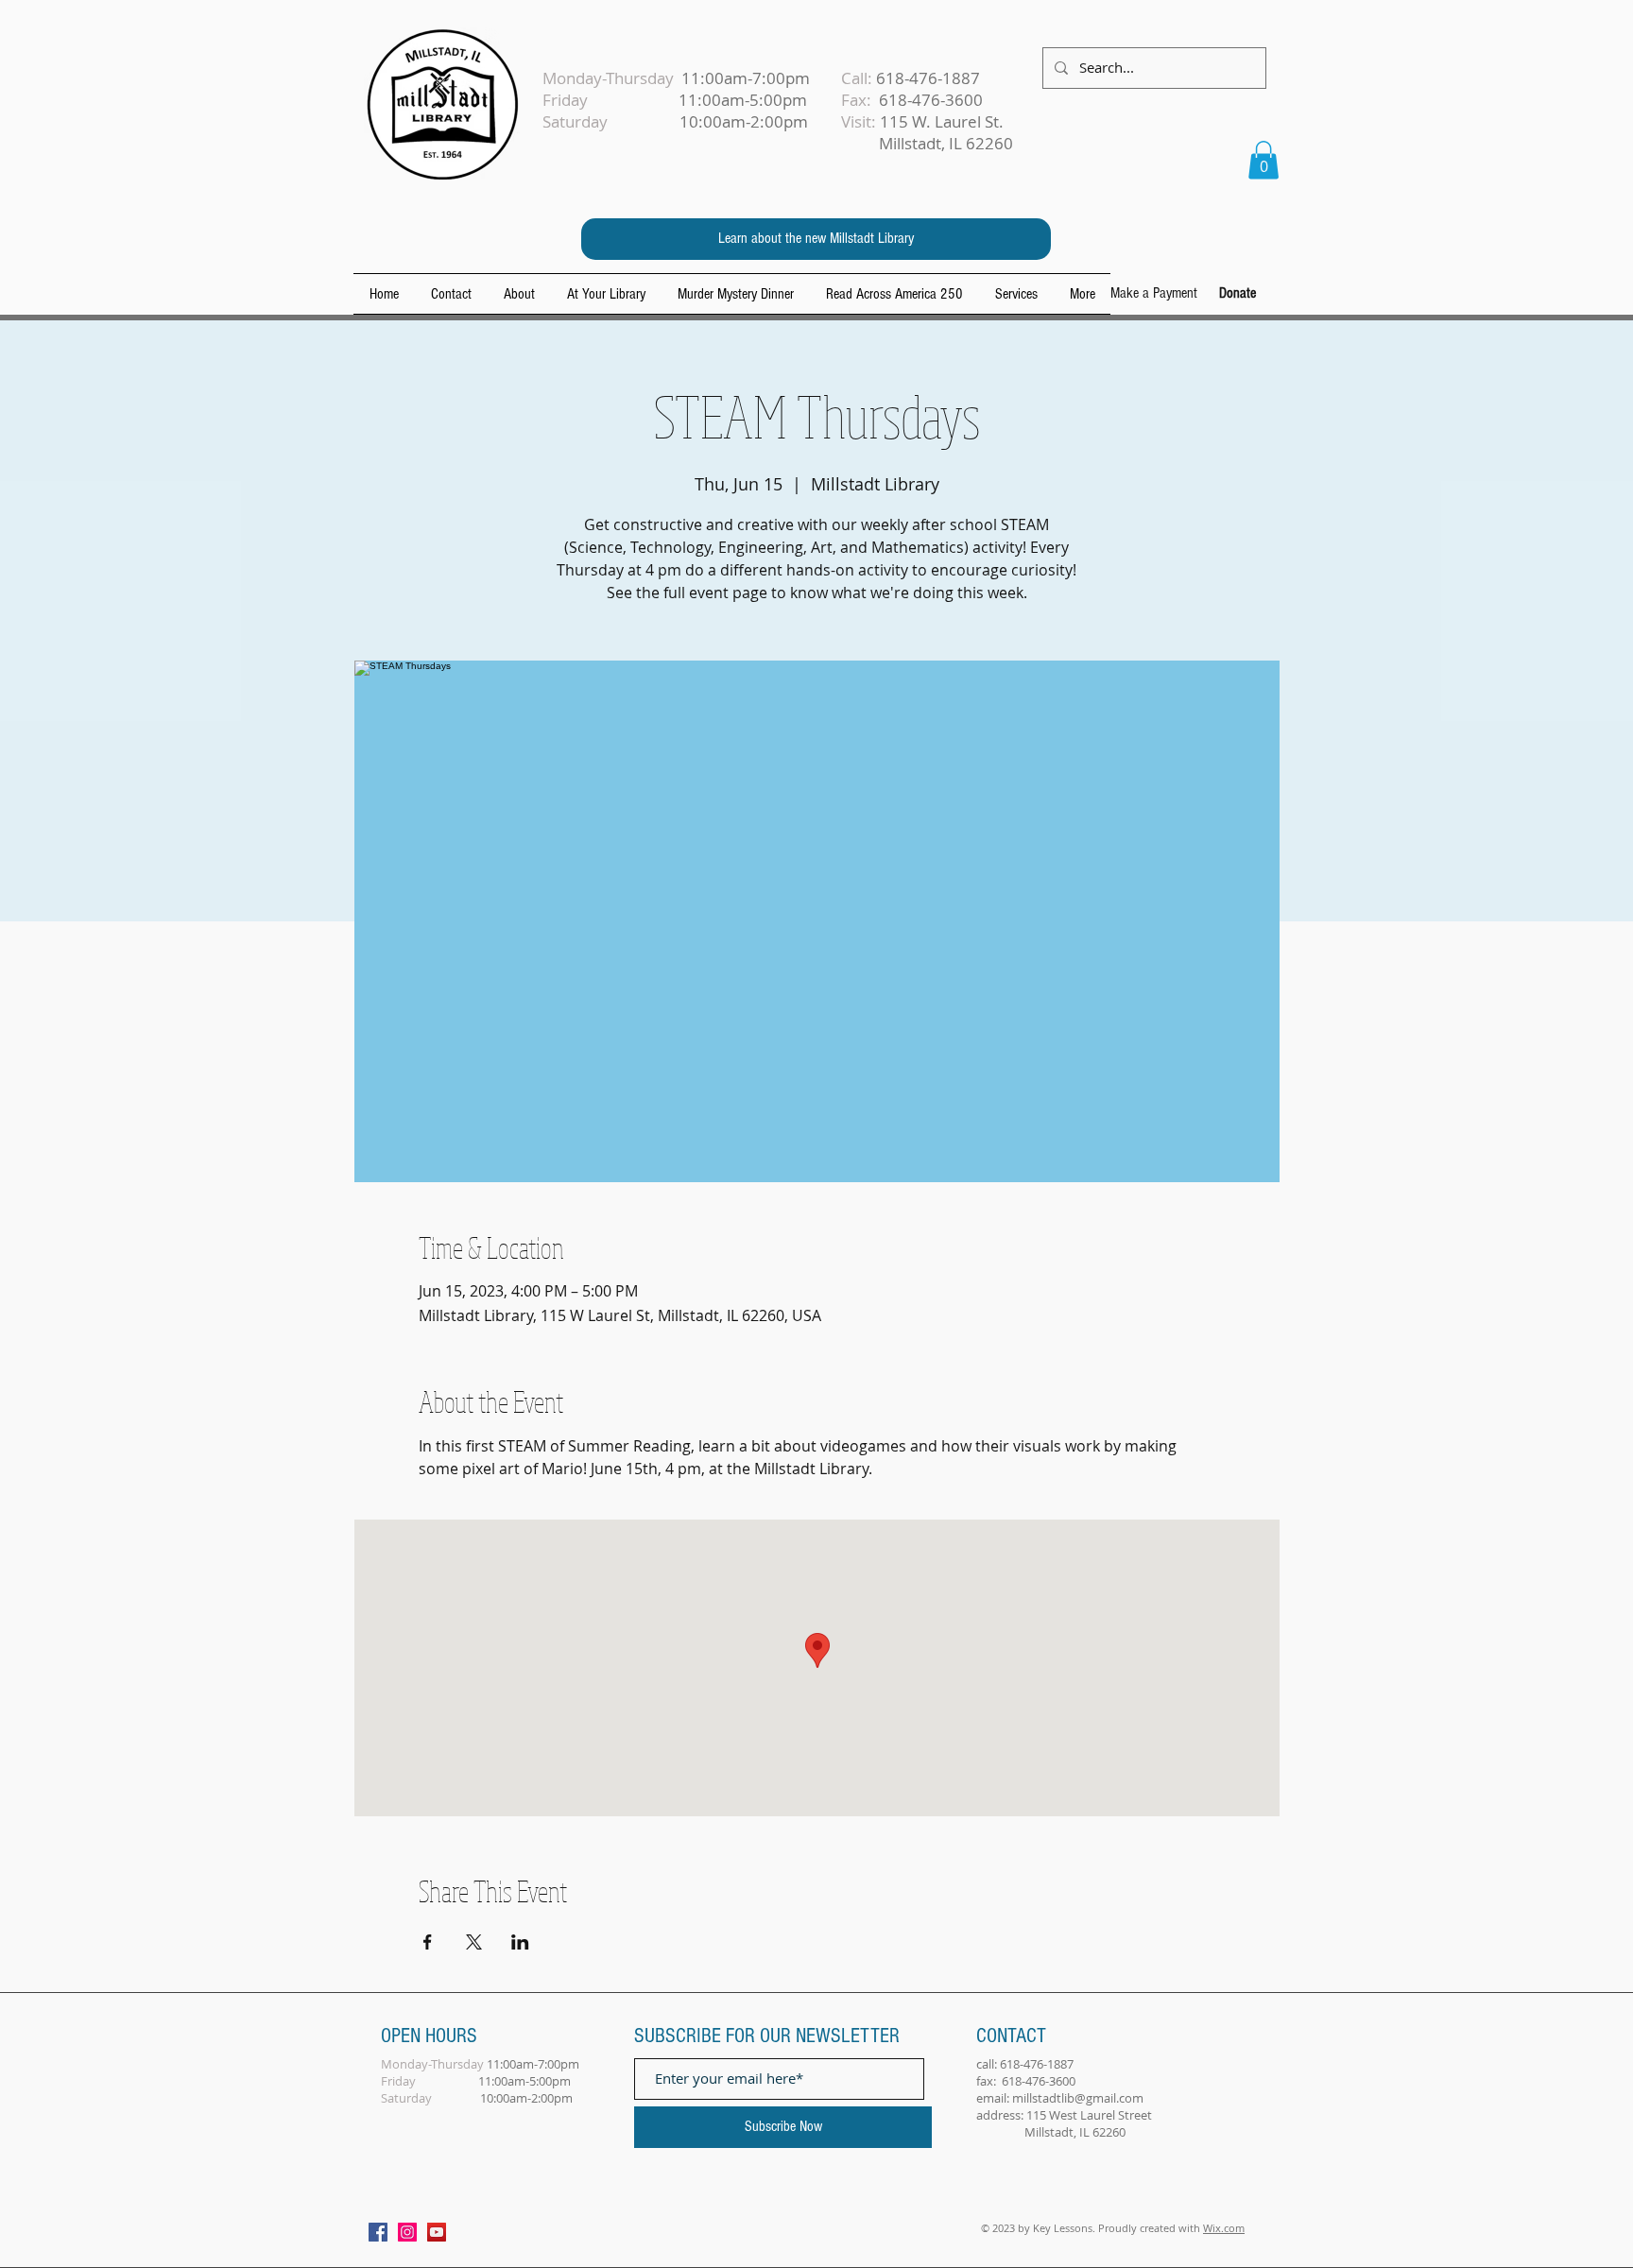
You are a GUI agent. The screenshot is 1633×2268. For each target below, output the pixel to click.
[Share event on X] (474, 1942)
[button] (1263, 160)
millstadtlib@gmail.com (1078, 2098)
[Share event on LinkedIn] (520, 1942)
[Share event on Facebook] (428, 1942)
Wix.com (1224, 2228)
